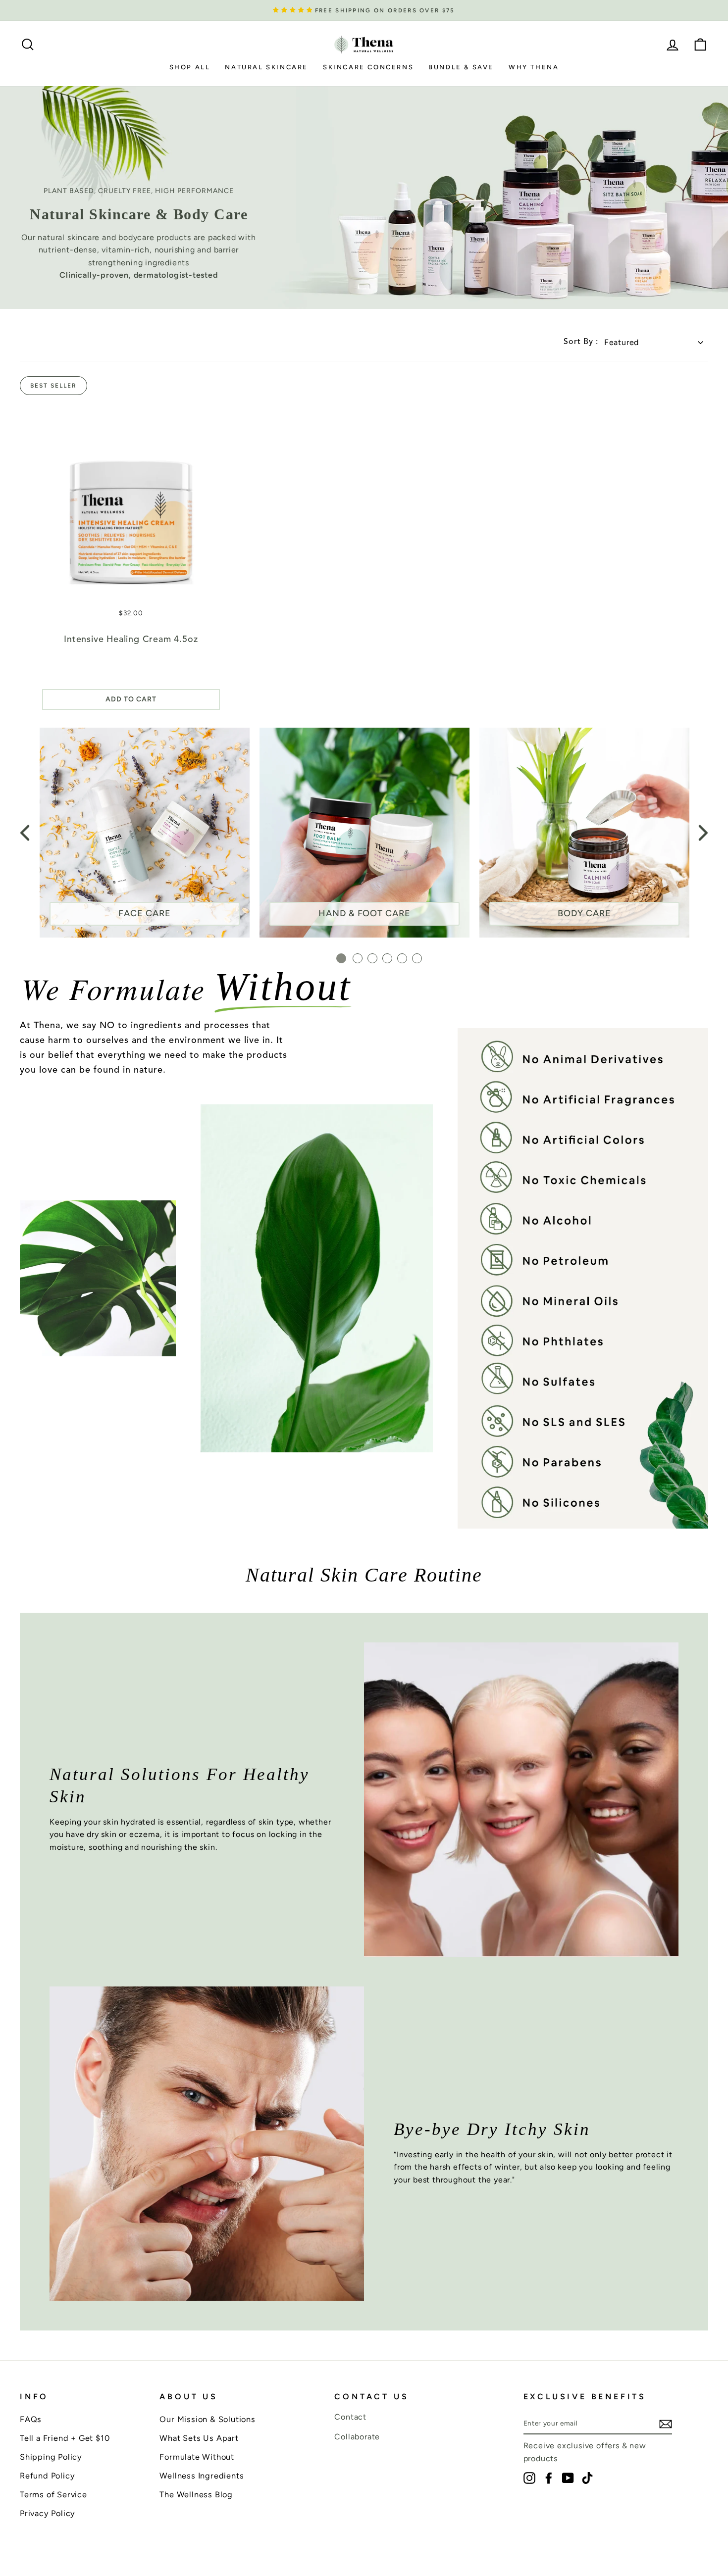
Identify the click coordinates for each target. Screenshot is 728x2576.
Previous (25, 833)
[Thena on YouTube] (568, 2478)
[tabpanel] (145, 833)
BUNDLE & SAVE (461, 67)
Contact (350, 2417)
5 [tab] (402, 958)
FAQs (31, 2419)
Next (703, 833)
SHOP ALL (190, 67)
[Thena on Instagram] (529, 2478)
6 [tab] (417, 958)
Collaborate (357, 2437)
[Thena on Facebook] (549, 2478)
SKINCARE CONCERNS (368, 67)
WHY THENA (534, 67)
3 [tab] (372, 958)
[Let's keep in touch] (666, 2424)
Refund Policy (47, 2476)
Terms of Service (53, 2494)
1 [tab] (341, 958)
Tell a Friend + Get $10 (65, 2438)
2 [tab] (358, 958)
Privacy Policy (48, 2513)
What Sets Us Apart (199, 2438)
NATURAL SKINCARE (266, 67)
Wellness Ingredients (202, 2476)
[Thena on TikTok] (587, 2478)
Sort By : (581, 342)
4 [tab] (387, 958)
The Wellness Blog (196, 2494)
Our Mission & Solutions (207, 2419)
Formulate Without (197, 2457)
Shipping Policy (51, 2457)
